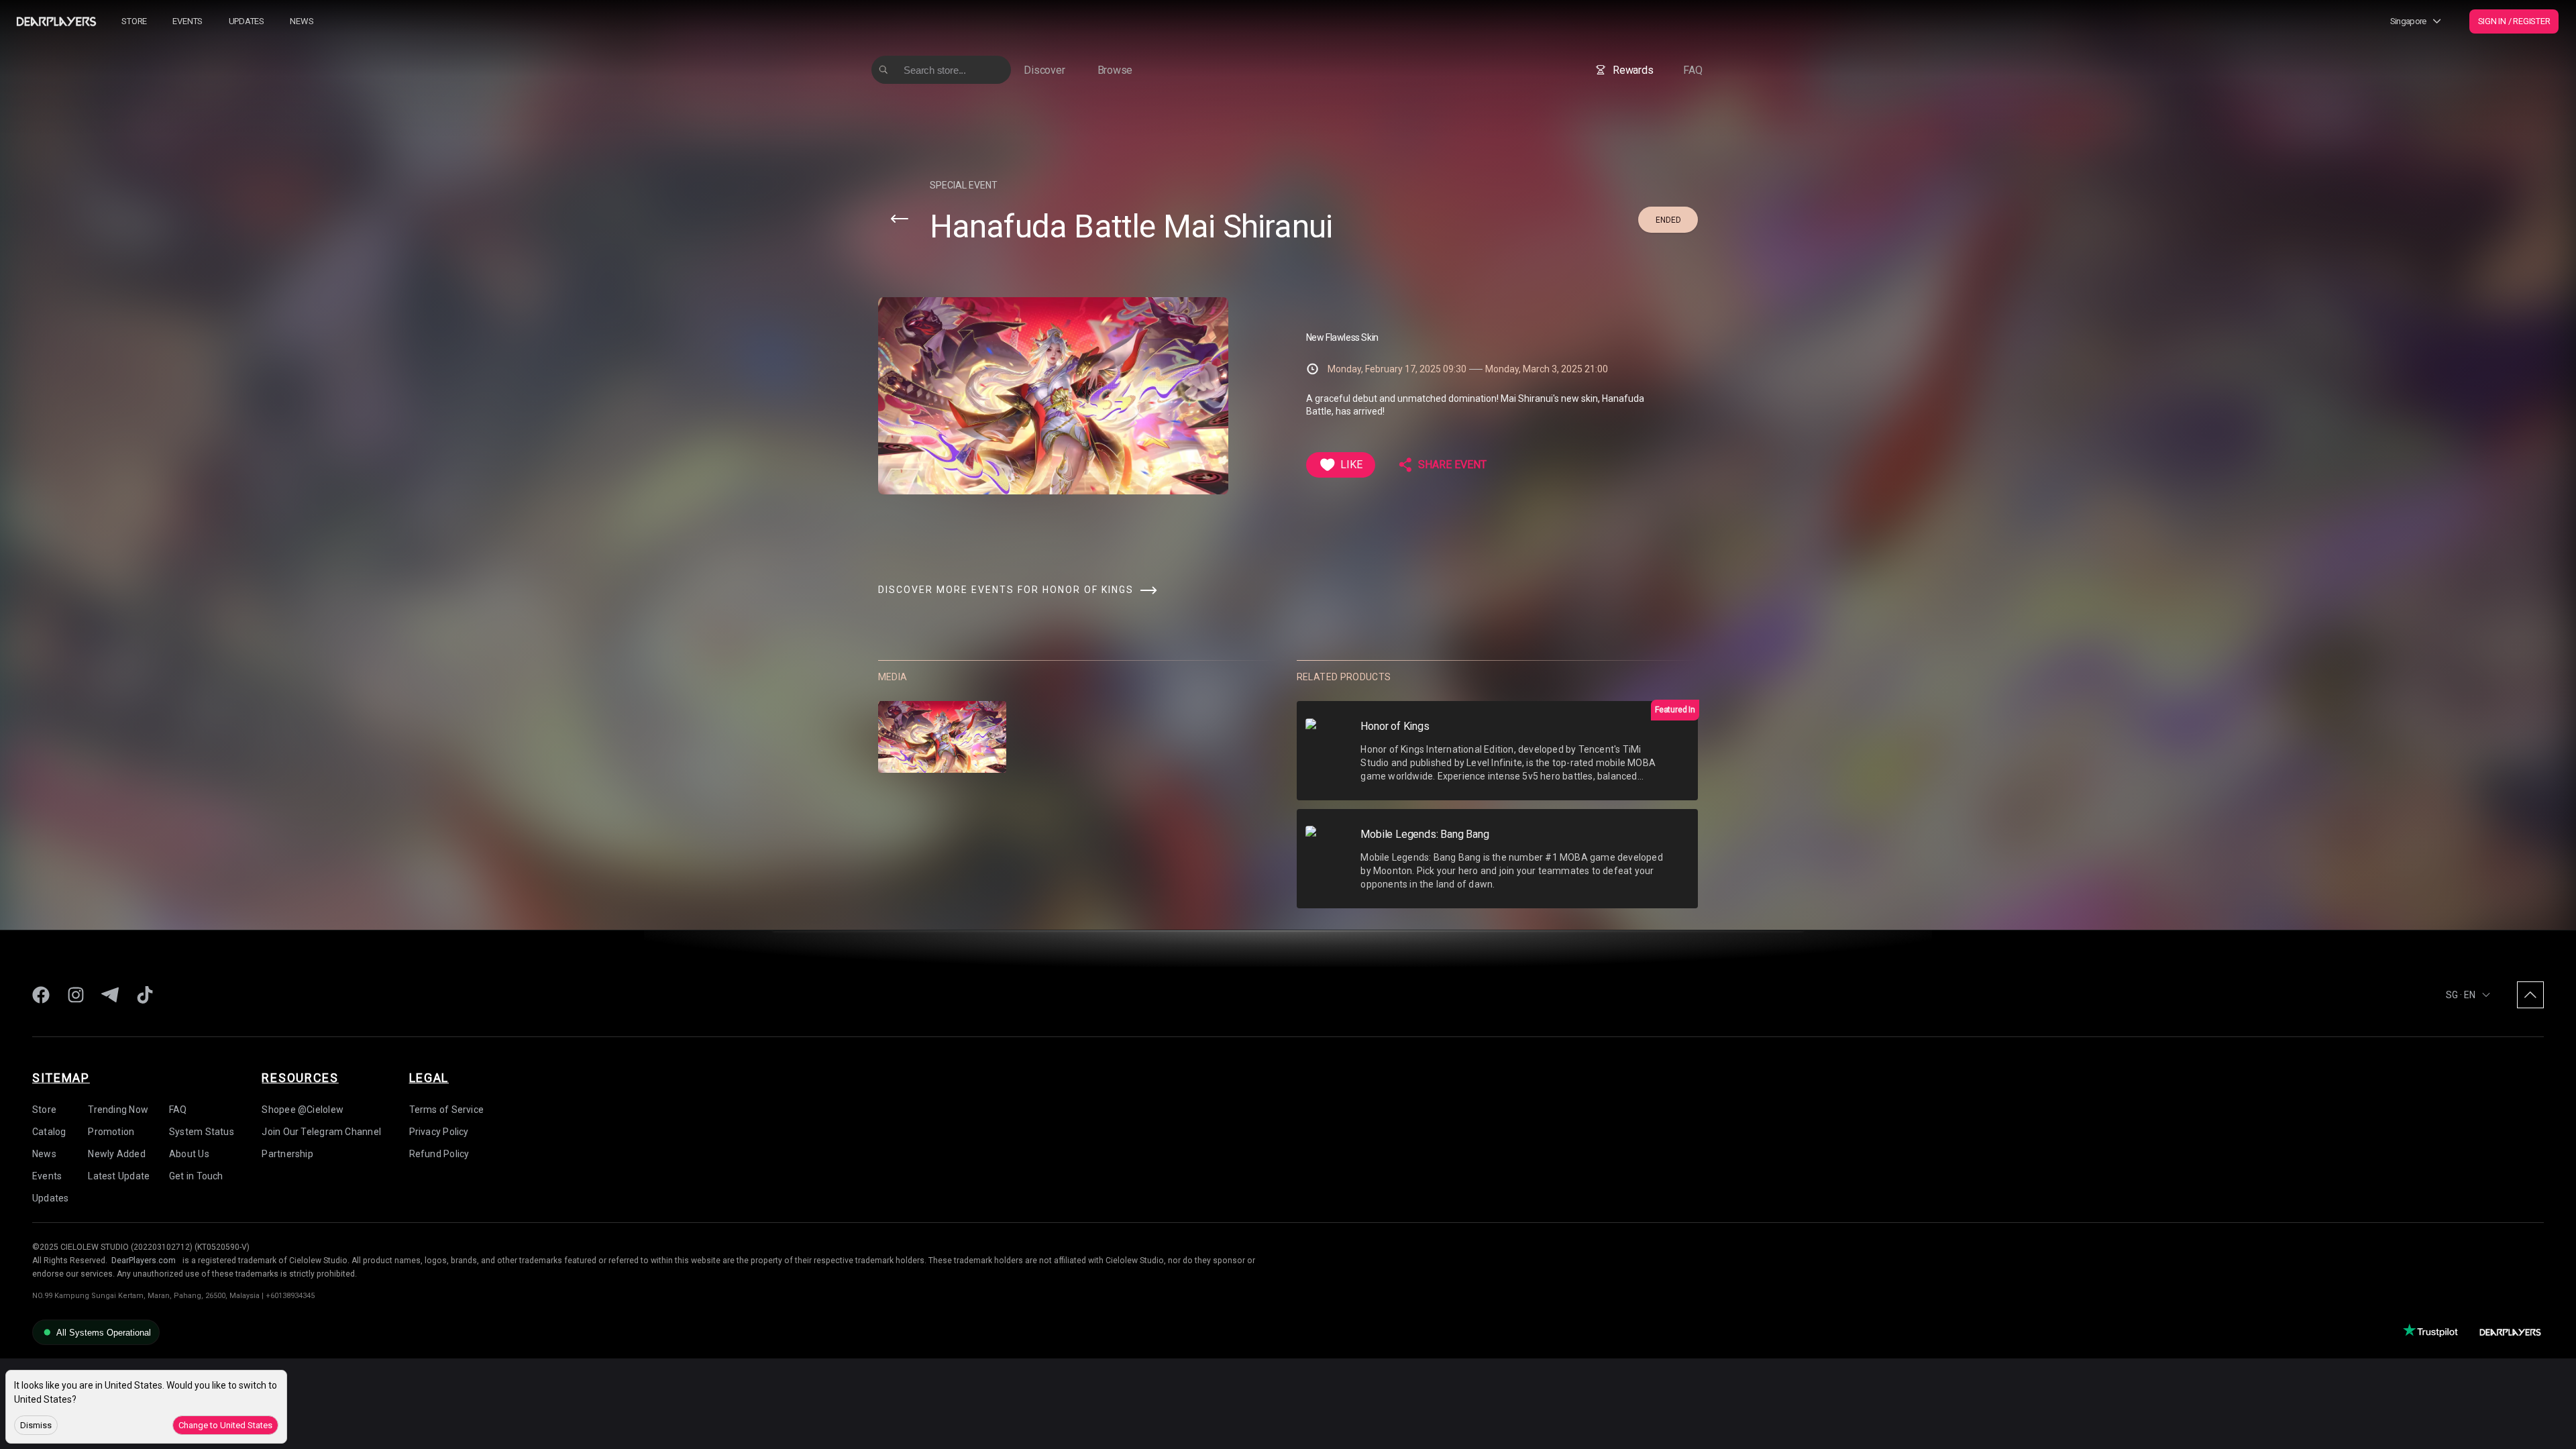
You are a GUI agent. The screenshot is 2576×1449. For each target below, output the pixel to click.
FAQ (1693, 70)
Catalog (49, 1132)
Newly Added (116, 1154)
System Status (202, 1132)
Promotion (111, 1132)
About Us (189, 1154)
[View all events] (900, 219)
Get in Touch (196, 1176)
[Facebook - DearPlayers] (41, 995)
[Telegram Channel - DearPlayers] (110, 995)
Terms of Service (447, 1110)
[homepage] (56, 21)
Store (134, 21)
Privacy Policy (439, 1132)
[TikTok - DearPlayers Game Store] (145, 995)
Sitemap (61, 1078)
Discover (1044, 70)
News (302, 21)
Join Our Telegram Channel (321, 1132)
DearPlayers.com (144, 1260)
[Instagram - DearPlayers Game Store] (76, 995)
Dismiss (36, 1425)
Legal (429, 1078)
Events (187, 21)
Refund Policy (439, 1154)
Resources (300, 1078)
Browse (1115, 70)
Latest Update (119, 1176)
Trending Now (118, 1110)
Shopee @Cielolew (303, 1110)
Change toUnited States (225, 1425)
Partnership (287, 1154)
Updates (247, 21)
